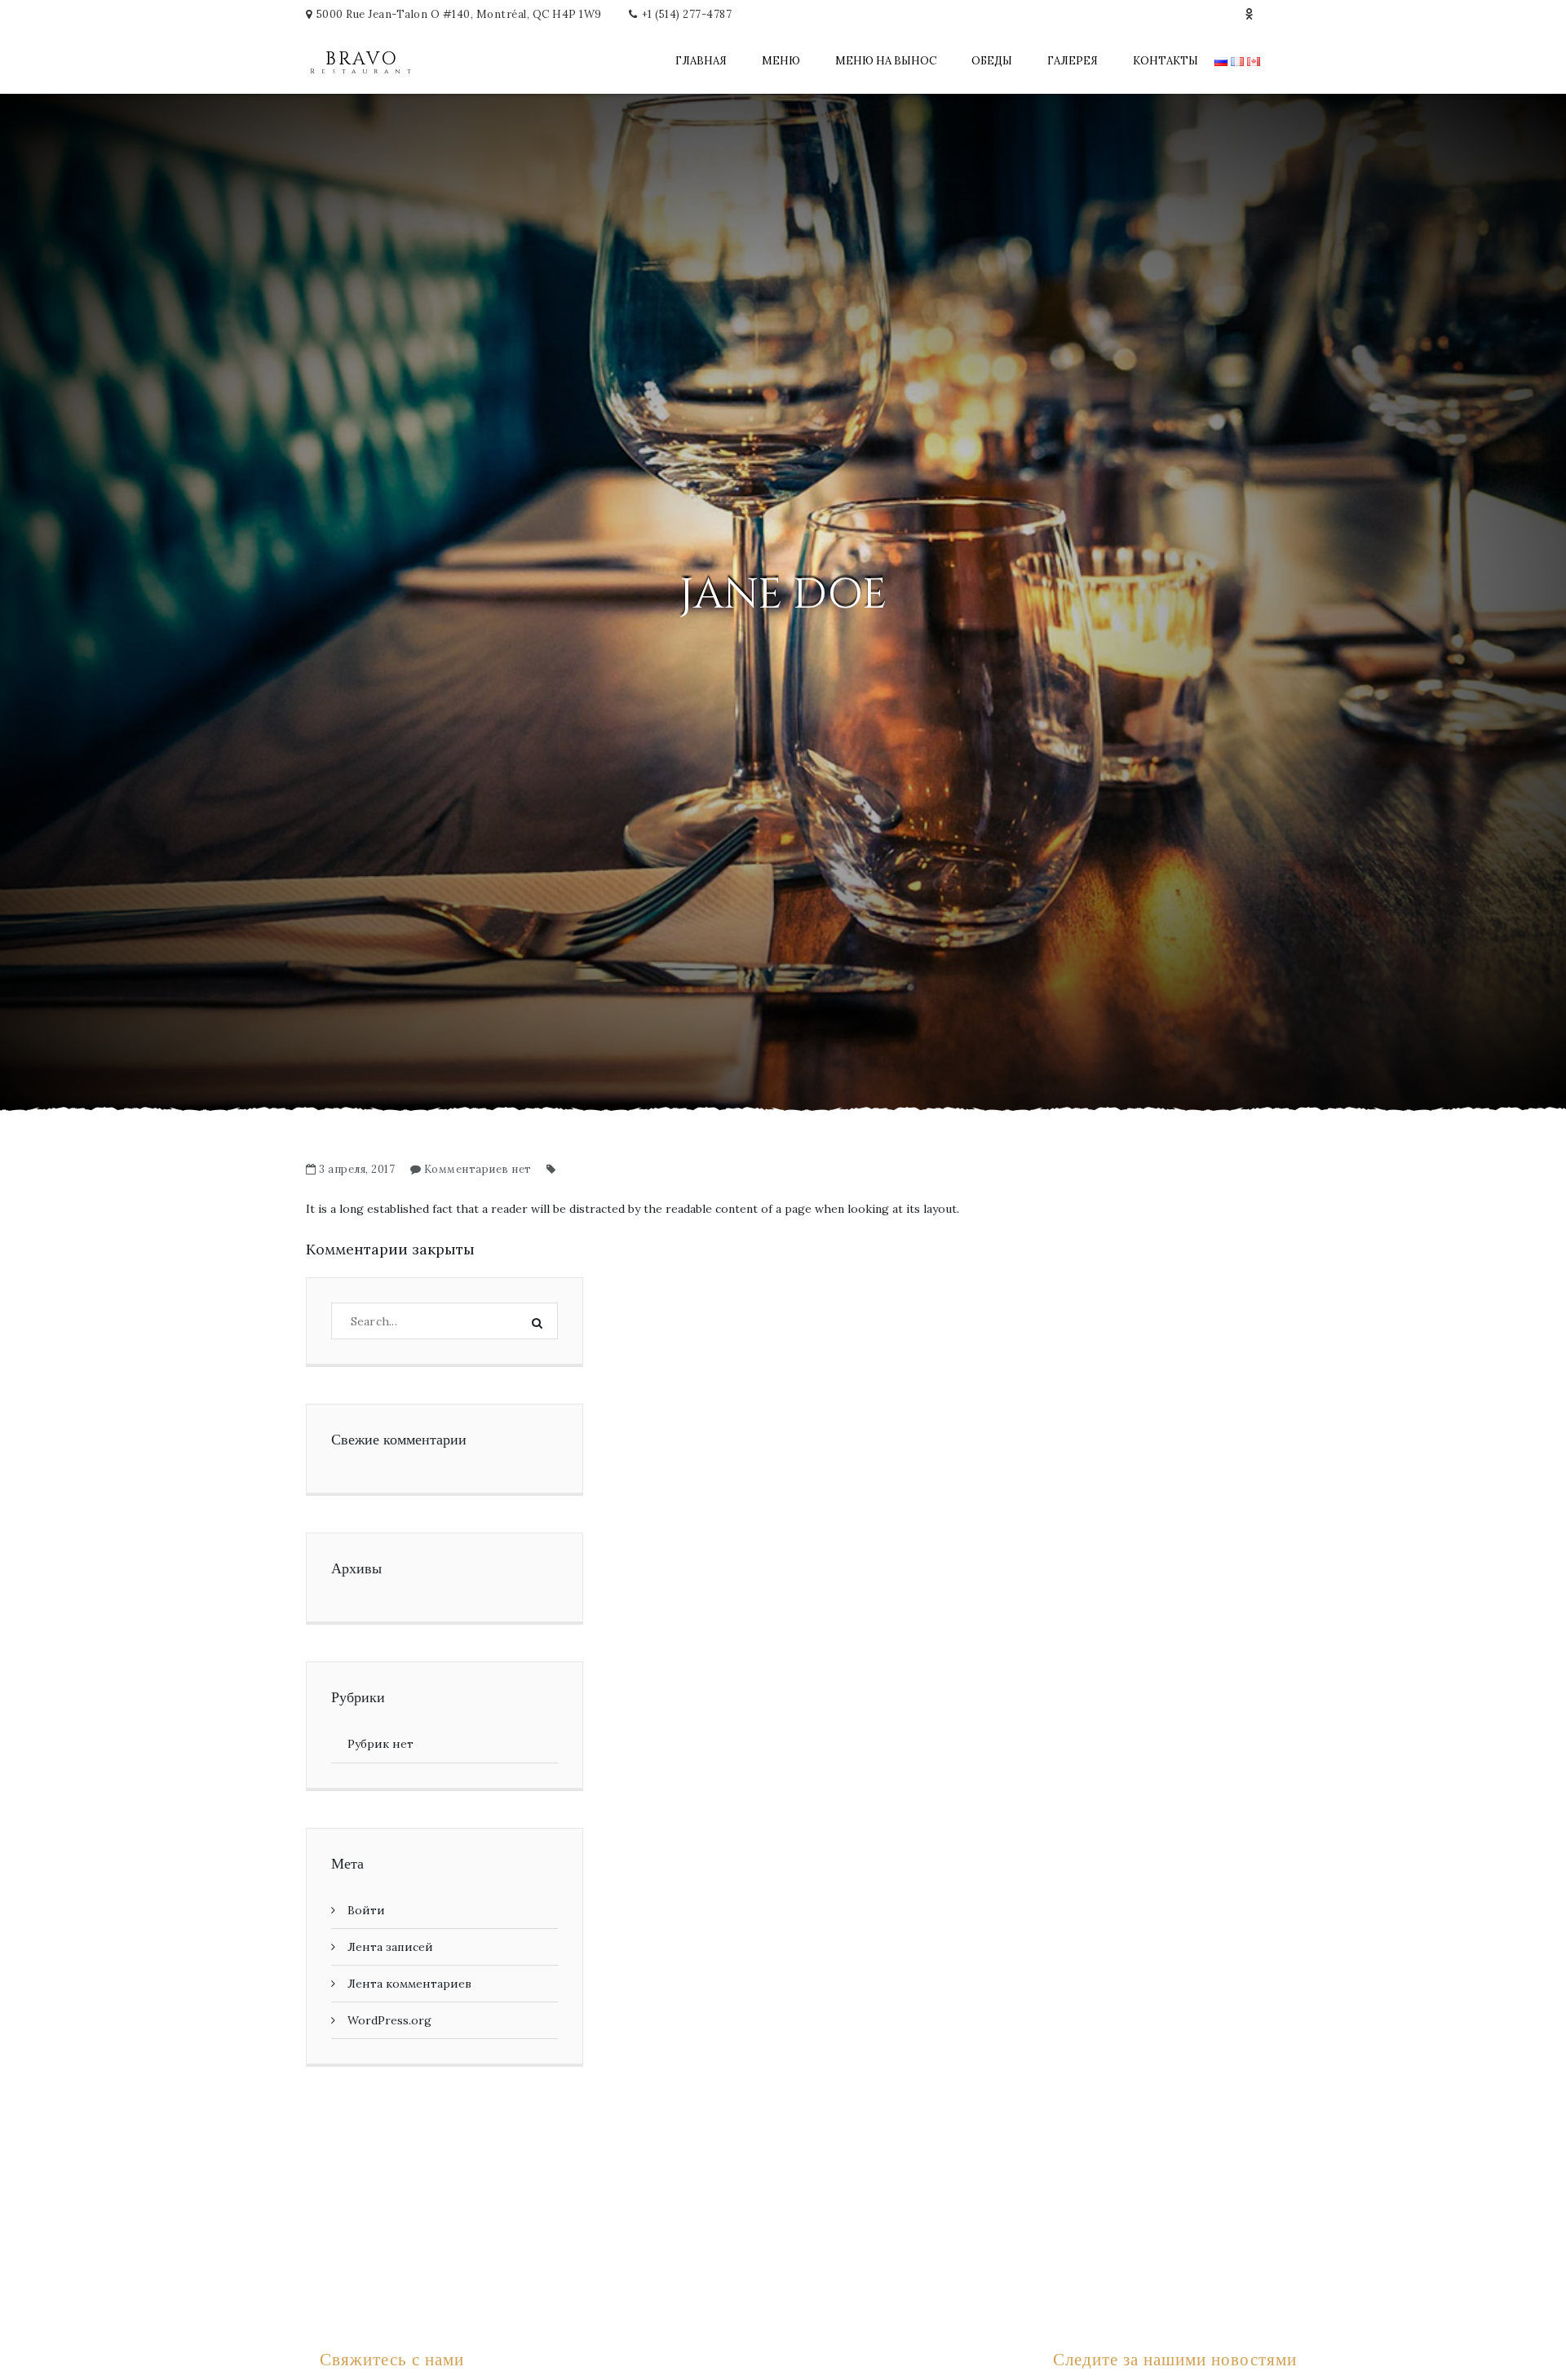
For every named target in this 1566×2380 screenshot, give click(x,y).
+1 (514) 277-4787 (687, 14)
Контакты (1166, 61)
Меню (781, 61)
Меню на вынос (886, 61)
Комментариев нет (478, 1169)
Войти (366, 1910)
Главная (701, 61)
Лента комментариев (409, 1984)
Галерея (1073, 61)
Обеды (992, 61)
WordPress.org (389, 2020)
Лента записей (390, 1947)
